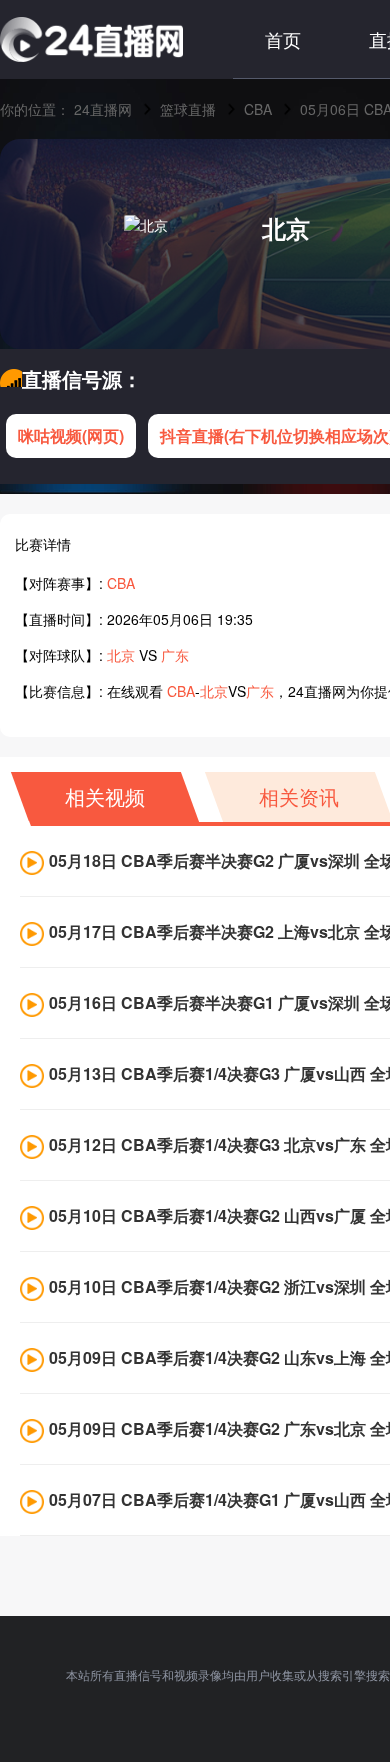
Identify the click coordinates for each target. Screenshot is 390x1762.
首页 (283, 39)
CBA (258, 109)
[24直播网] (91, 39)
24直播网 (103, 109)
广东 (175, 655)
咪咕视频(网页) (71, 435)
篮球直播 (188, 109)
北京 (286, 228)
